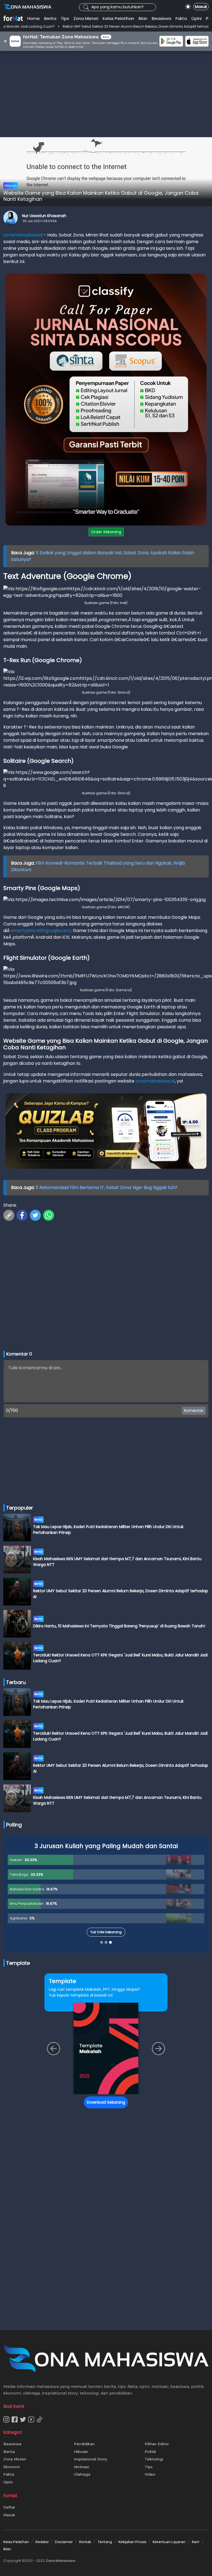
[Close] (207, 1235)
